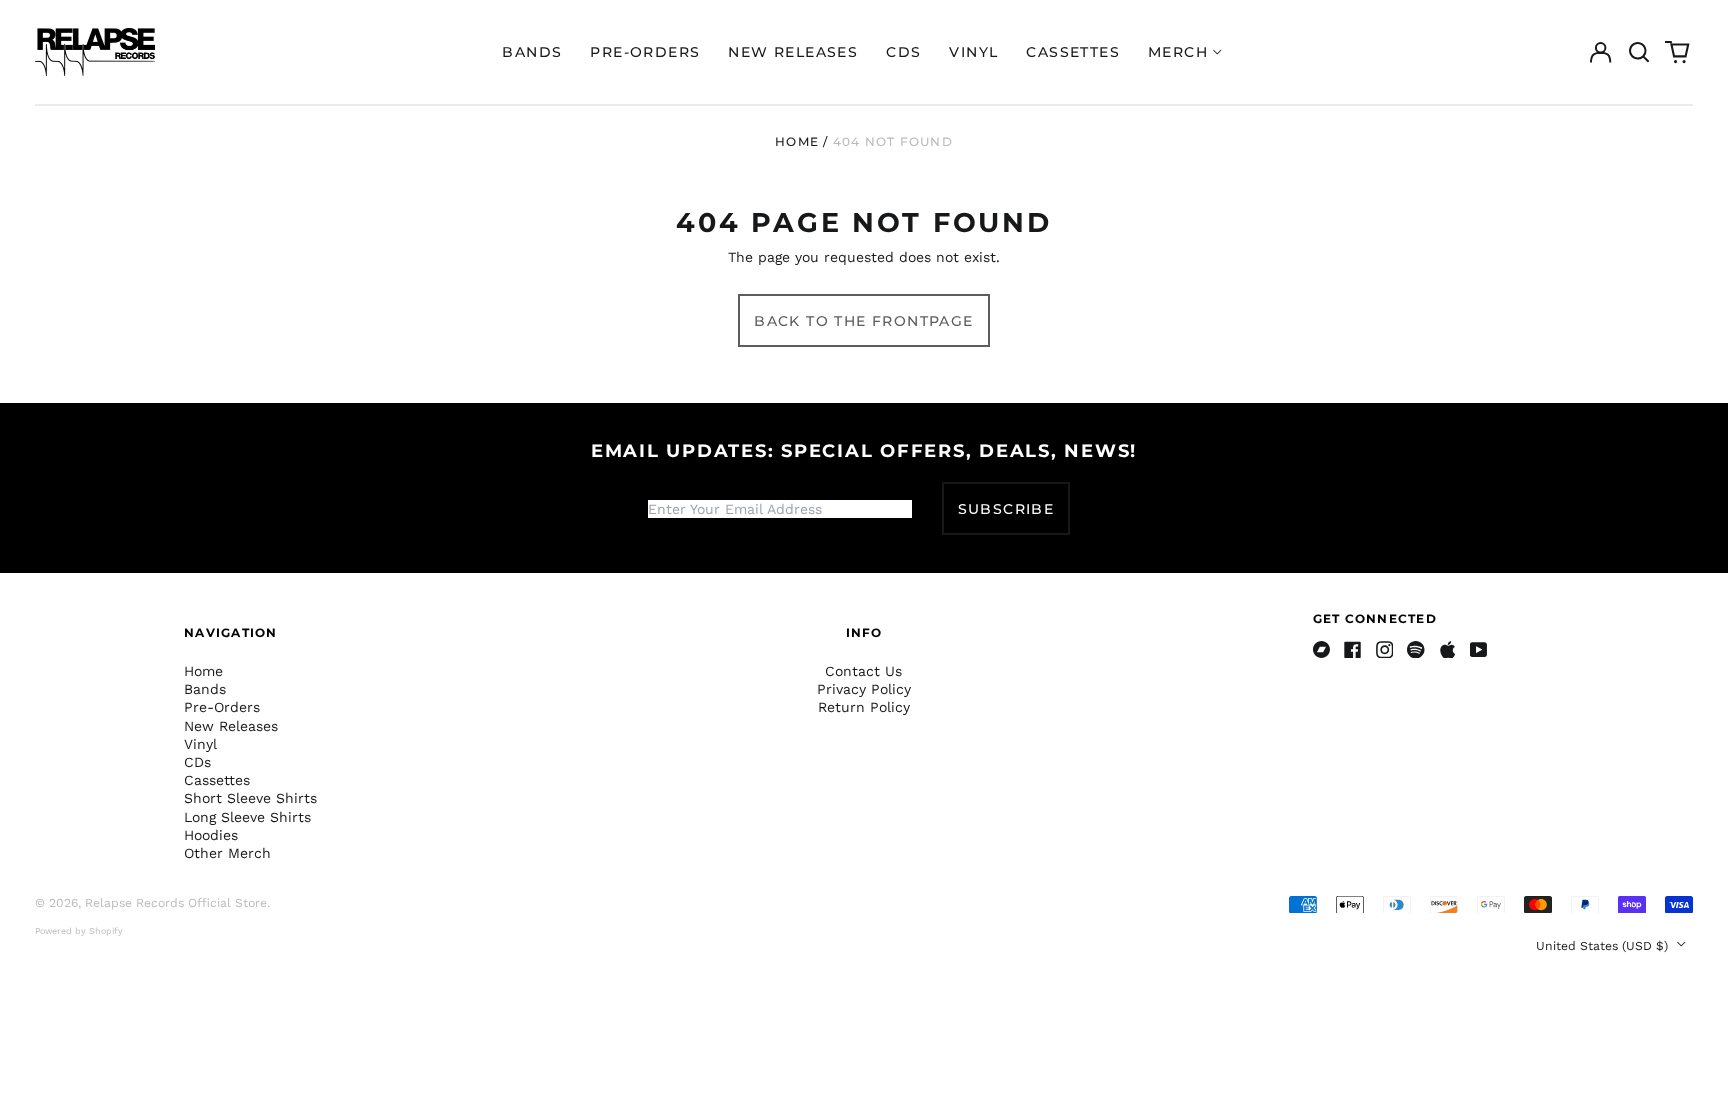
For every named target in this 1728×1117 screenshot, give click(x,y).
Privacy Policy (864, 689)
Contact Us (863, 671)
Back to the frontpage (863, 321)
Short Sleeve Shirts (250, 798)
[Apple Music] (1448, 650)
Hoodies (211, 835)
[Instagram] (1385, 650)
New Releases (793, 52)
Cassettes (1073, 52)
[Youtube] (1479, 650)
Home (797, 141)
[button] (1639, 52)
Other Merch (227, 853)
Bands (532, 52)
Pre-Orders (645, 52)
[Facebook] (1353, 650)
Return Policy (864, 707)
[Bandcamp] (1322, 650)
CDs (903, 52)
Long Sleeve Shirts (247, 817)
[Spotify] (1416, 650)
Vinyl (973, 52)
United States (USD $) (1604, 946)
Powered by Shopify (79, 931)
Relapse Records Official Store (176, 903)
